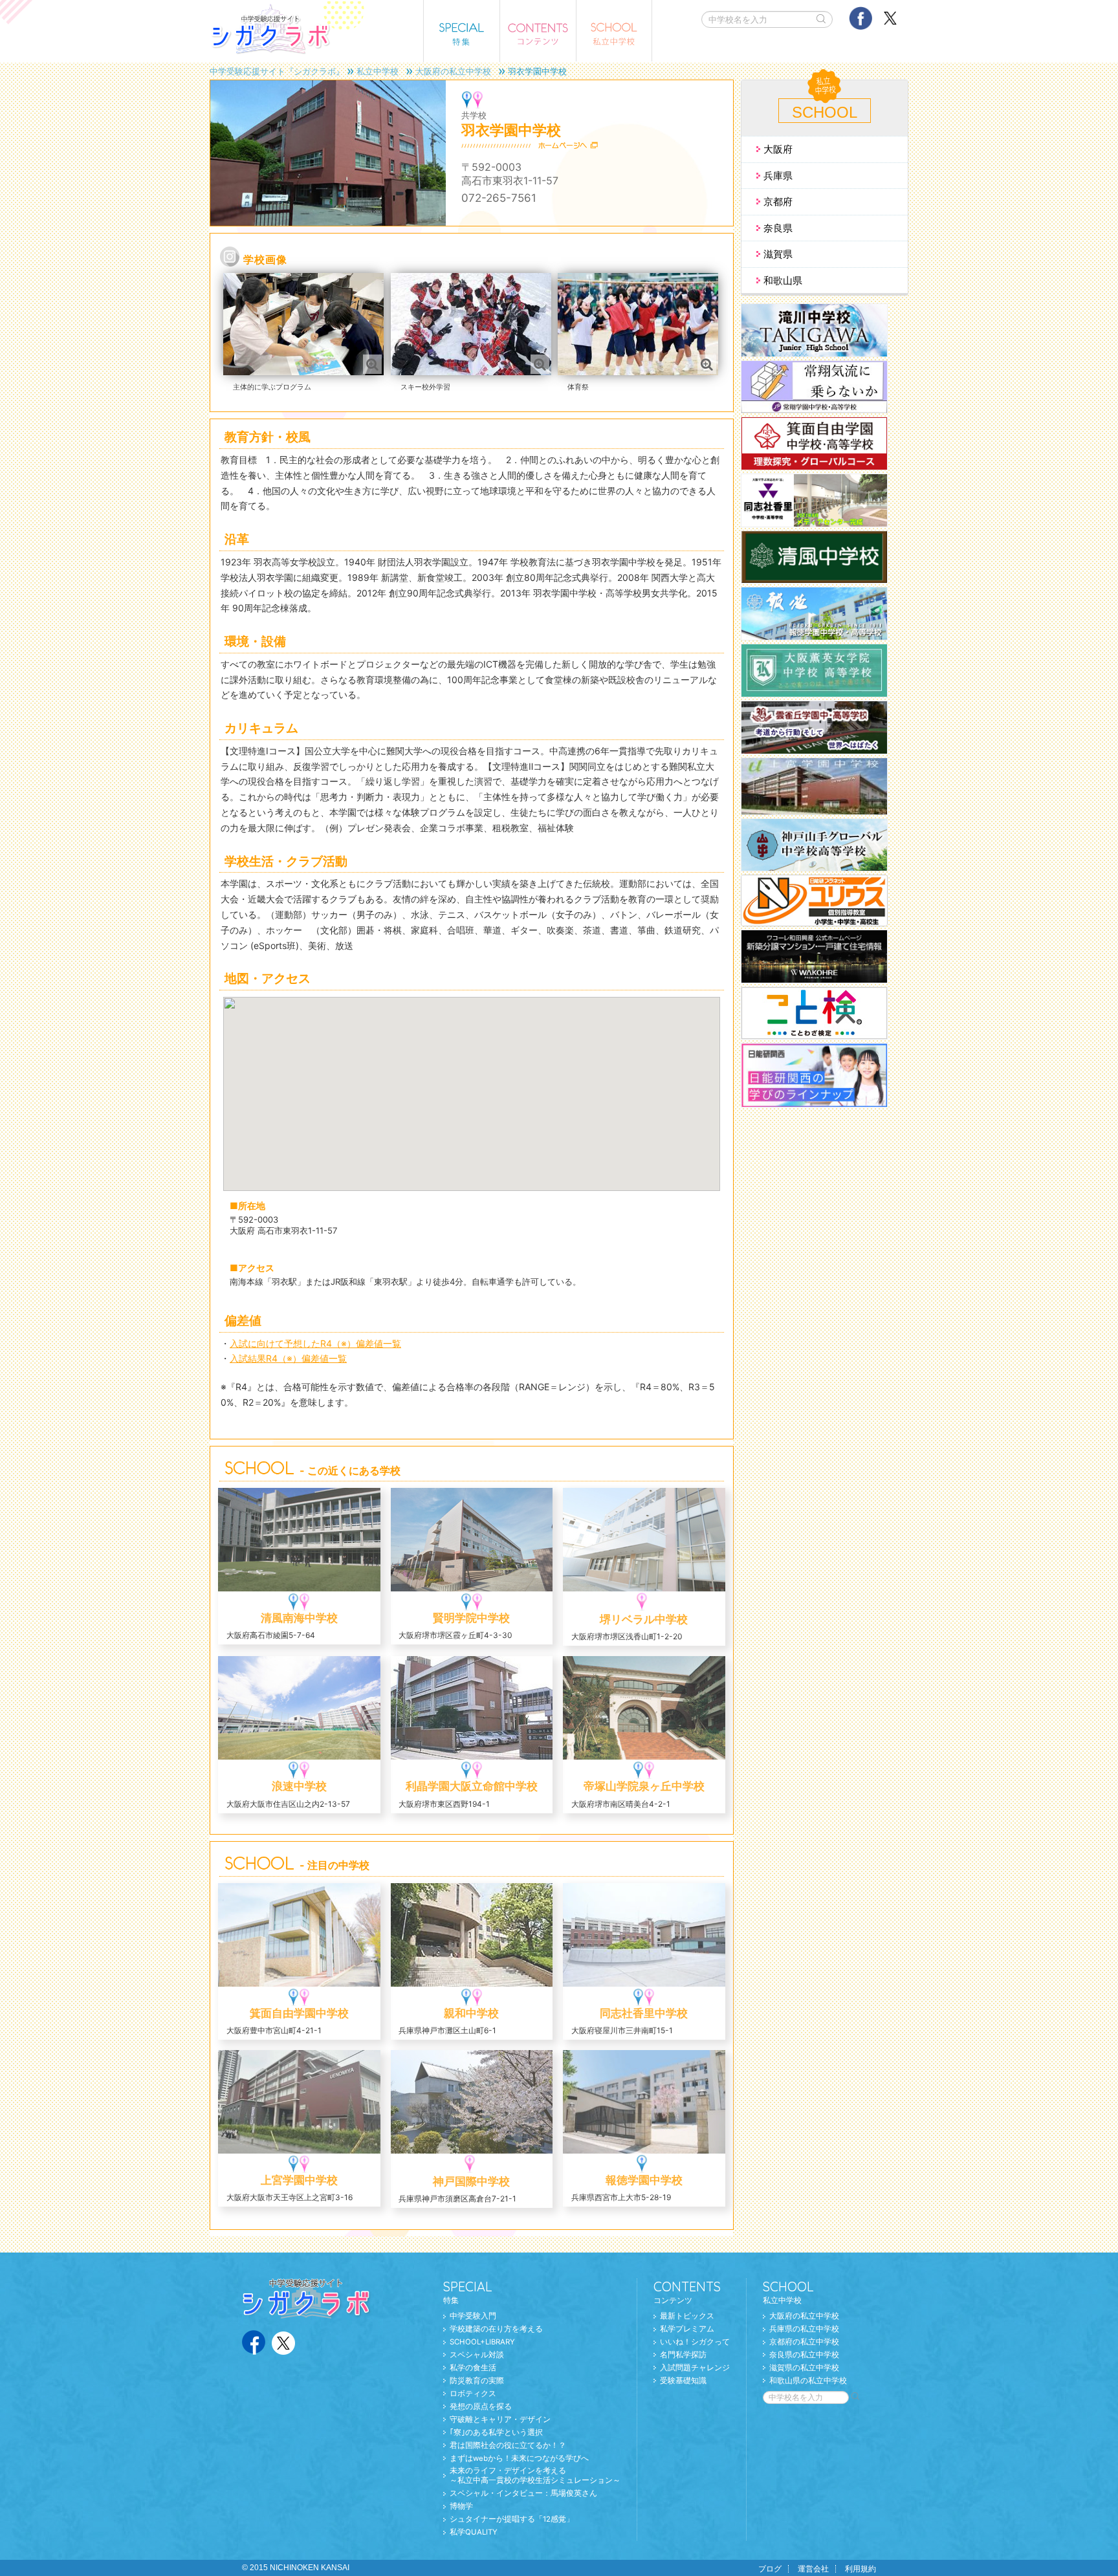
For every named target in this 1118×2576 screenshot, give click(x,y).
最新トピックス (687, 2316)
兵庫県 (778, 176)
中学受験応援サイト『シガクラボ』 (277, 71)
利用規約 (860, 2569)
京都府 (778, 202)
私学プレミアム (687, 2329)
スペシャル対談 (477, 2355)
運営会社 (813, 2569)
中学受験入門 (473, 2316)
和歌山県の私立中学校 (808, 2381)
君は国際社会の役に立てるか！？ (508, 2445)
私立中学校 (378, 71)
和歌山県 (783, 280)
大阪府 (778, 149)
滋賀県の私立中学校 (804, 2368)
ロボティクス (473, 2394)
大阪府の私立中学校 (453, 71)
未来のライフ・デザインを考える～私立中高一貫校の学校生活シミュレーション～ (535, 2475)
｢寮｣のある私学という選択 (496, 2432)
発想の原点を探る (481, 2407)
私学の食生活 (473, 2368)
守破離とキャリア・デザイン (500, 2419)
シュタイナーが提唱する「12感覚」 (512, 2519)
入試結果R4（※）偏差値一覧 (288, 1358)
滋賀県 (778, 254)
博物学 (461, 2506)
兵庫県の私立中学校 (804, 2329)
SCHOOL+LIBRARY (482, 2342)
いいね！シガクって (695, 2342)
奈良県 (778, 228)
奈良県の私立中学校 (804, 2355)
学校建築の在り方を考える (496, 2329)
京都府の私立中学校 (804, 2342)
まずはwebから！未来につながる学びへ (519, 2458)
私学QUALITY (474, 2532)
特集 (468, 2292)
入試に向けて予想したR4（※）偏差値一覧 (315, 1343)
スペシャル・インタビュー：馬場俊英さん (523, 2493)
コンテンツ (687, 2292)
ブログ (770, 2569)
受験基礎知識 (683, 2381)
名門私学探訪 (683, 2355)
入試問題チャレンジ (695, 2368)
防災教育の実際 (477, 2381)
